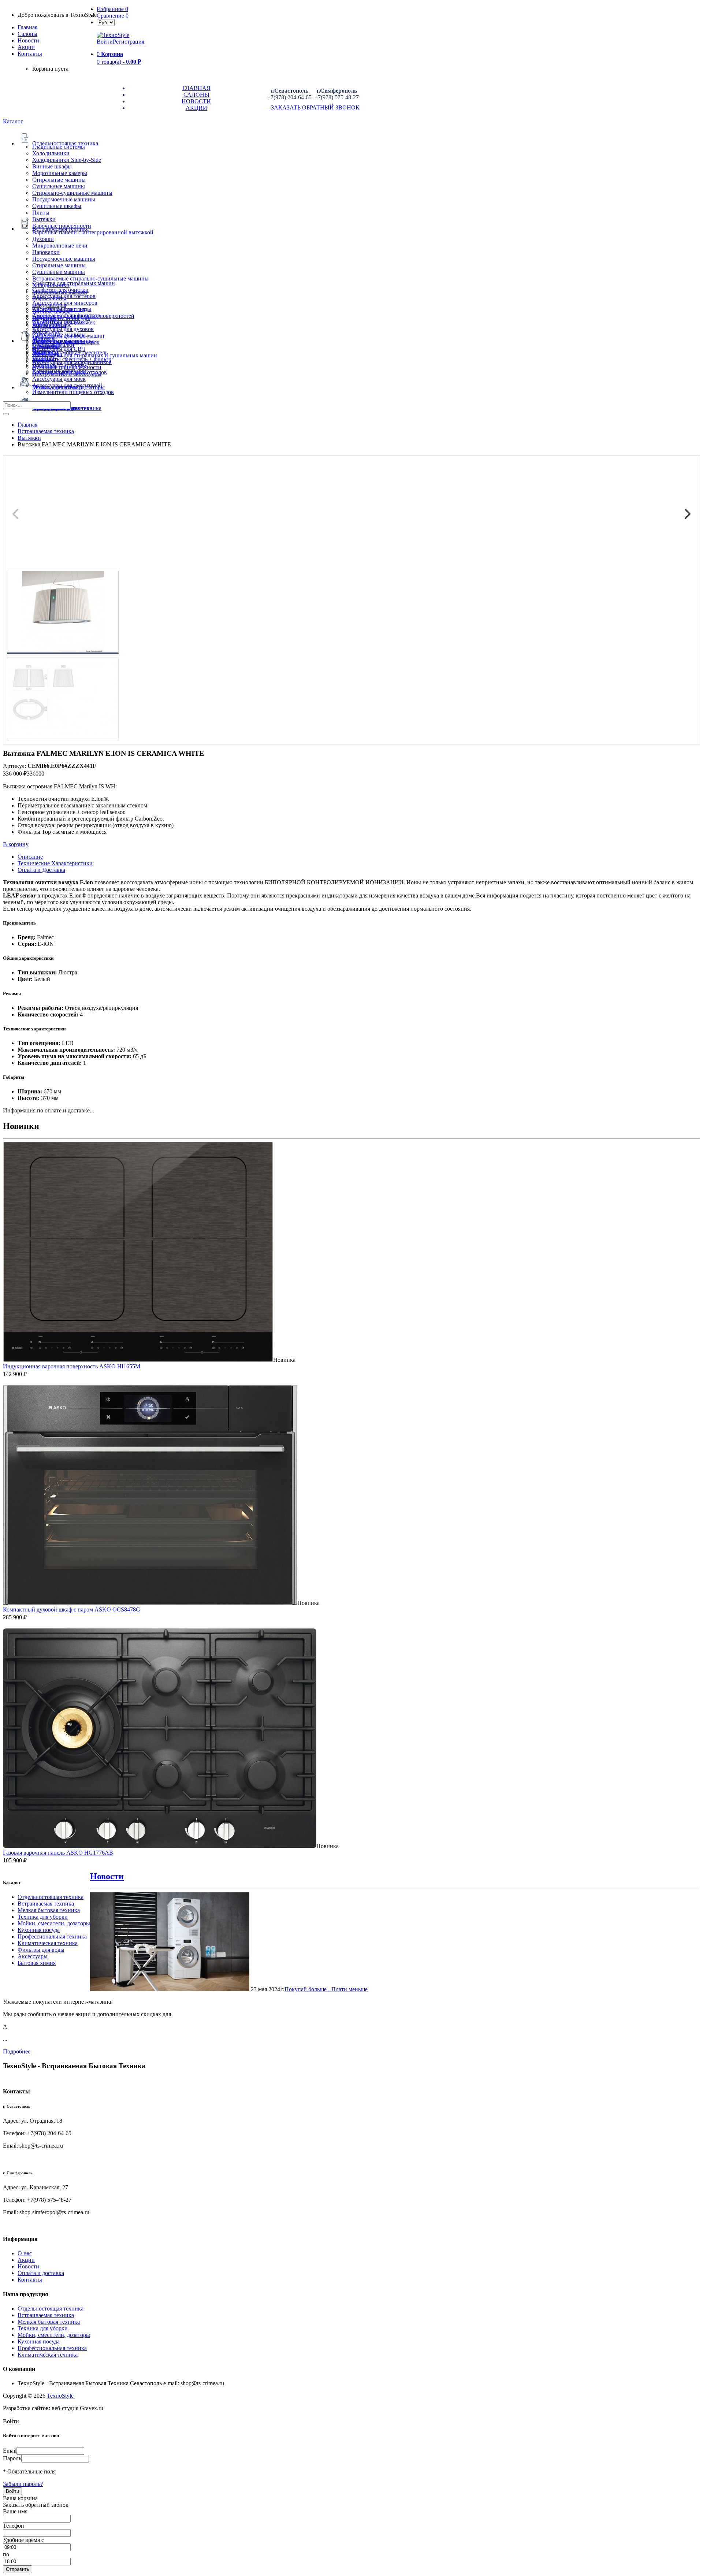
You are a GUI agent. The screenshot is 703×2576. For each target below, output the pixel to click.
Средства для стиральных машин (74, 283)
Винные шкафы (52, 166)
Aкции (26, 47)
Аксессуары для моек (59, 379)
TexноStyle (61, 2396)
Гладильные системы (59, 147)
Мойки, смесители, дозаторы (54, 1923)
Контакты (30, 54)
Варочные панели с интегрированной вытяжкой (93, 232)
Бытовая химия (37, 1963)
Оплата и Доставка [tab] (41, 870)
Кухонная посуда (39, 1930)
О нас (25, 2253)
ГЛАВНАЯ (196, 88)
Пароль (12, 2458)
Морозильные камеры (60, 173)
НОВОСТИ (196, 101)
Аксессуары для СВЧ (59, 349)
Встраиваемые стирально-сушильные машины (90, 278)
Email (10, 2451)
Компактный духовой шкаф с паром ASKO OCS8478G (72, 1609)
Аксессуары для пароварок (66, 342)
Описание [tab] (30, 857)
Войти (105, 42)
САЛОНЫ (196, 95)
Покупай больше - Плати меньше (326, 1989)
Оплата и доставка (41, 2273)
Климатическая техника (48, 1943)
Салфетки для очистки (60, 290)
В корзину (16, 844)
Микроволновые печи (60, 246)
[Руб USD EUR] (106, 22)
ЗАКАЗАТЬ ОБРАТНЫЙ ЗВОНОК (313, 107)
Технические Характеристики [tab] (55, 863)
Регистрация (129, 42)
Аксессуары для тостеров (64, 296)
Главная (27, 27)
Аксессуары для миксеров (65, 303)
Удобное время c (23, 2540)
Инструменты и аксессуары (67, 374)
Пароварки (46, 252)
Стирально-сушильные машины (72, 193)
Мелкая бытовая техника (49, 1910)
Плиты (41, 213)
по (6, 2554)
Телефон (14, 2526)
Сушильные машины (59, 186)
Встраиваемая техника (46, 1904)
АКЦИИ (196, 108)
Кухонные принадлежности (67, 367)
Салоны (27, 34)
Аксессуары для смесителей (67, 385)
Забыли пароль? (23, 2484)
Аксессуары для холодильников (72, 362)
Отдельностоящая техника (51, 1897)
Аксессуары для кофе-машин (68, 336)
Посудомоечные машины (64, 199)
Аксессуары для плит (59, 309)
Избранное (112, 9)
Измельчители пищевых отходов (73, 392)
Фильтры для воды (41, 1950)
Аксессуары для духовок (63, 329)
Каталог (13, 121)
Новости (28, 40)
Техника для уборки (43, 1917)
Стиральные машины (59, 180)
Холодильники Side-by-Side (67, 160)
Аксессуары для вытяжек (64, 322)
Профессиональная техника (52, 1936)
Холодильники (51, 153)
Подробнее (17, 2051)
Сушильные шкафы (57, 206)
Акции (26, 2260)
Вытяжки (44, 219)
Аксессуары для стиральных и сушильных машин (95, 355)
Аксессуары (33, 1956)
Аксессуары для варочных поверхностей (83, 316)
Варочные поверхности (62, 226)
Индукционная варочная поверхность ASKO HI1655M (72, 1366)
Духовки (43, 239)
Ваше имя (15, 2511)
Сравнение (113, 16)
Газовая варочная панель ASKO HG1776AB (58, 1853)
